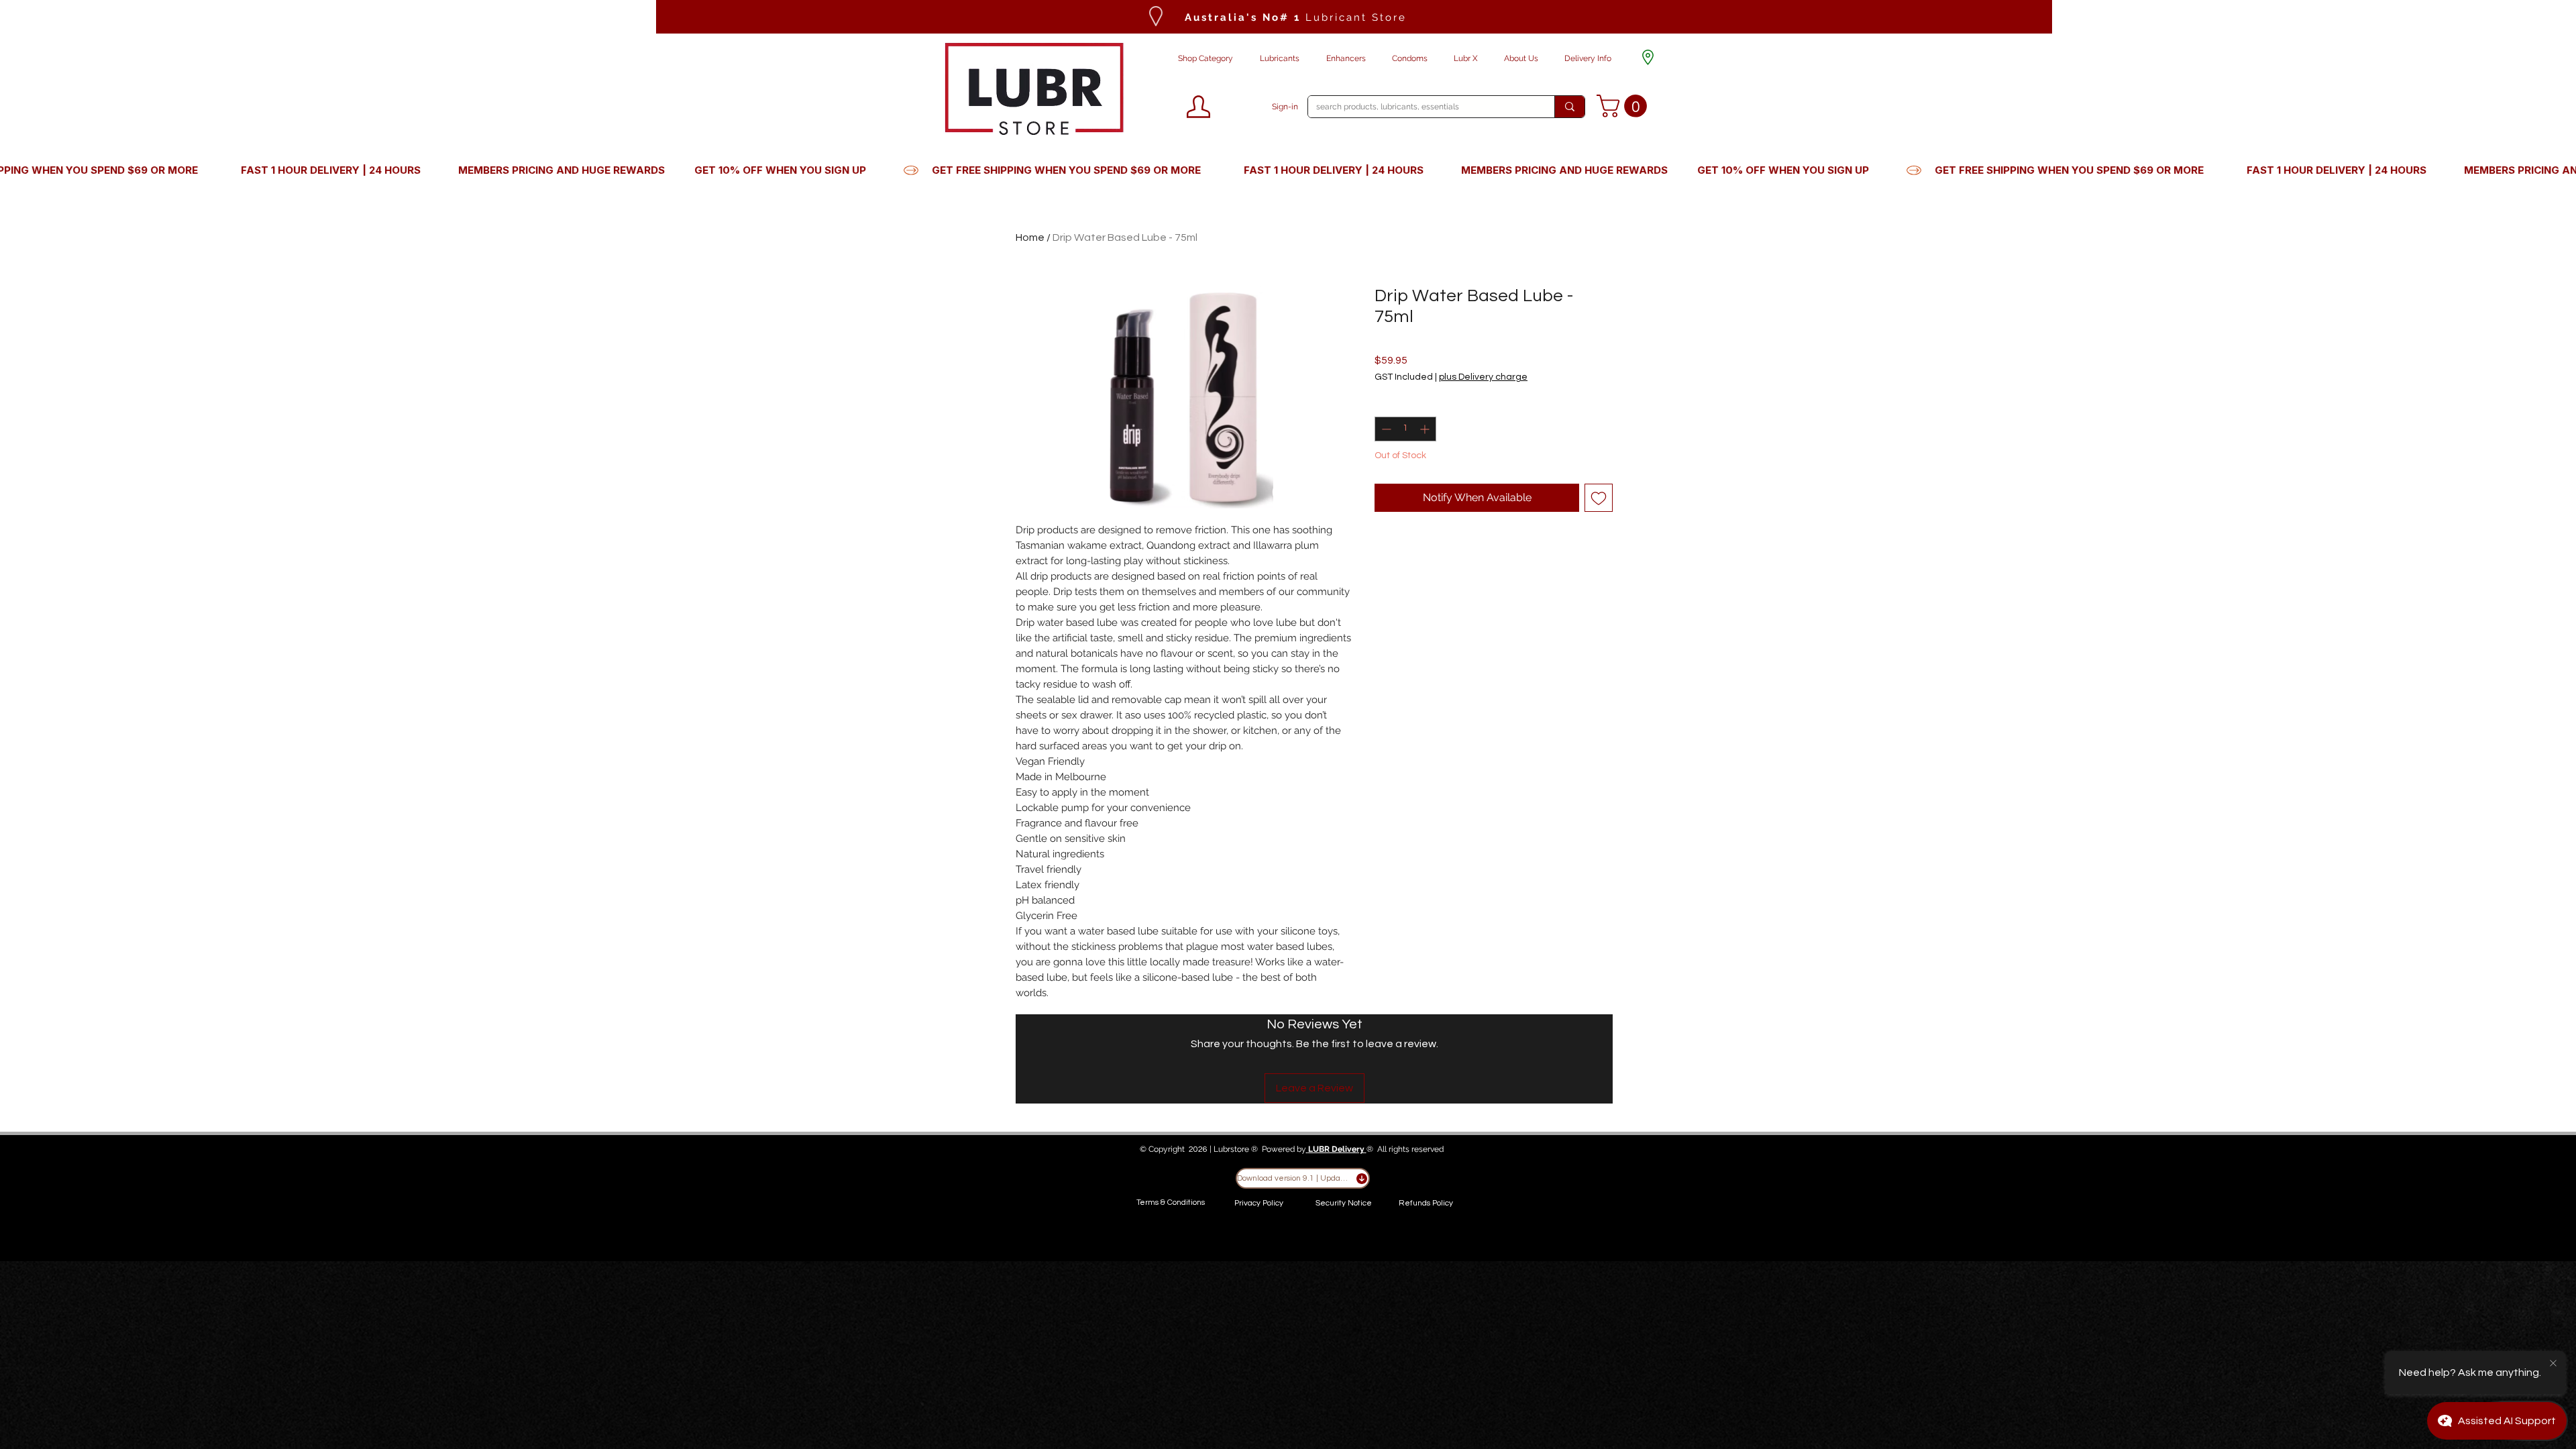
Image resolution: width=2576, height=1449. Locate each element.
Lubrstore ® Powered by (1260, 1149)
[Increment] (1426, 429)
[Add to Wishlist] (1599, 498)
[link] (1624, 106)
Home (1030, 237)
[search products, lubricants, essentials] (1569, 107)
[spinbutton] (1405, 429)
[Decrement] (1385, 429)
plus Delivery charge (1483, 377)
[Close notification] (2553, 1364)
